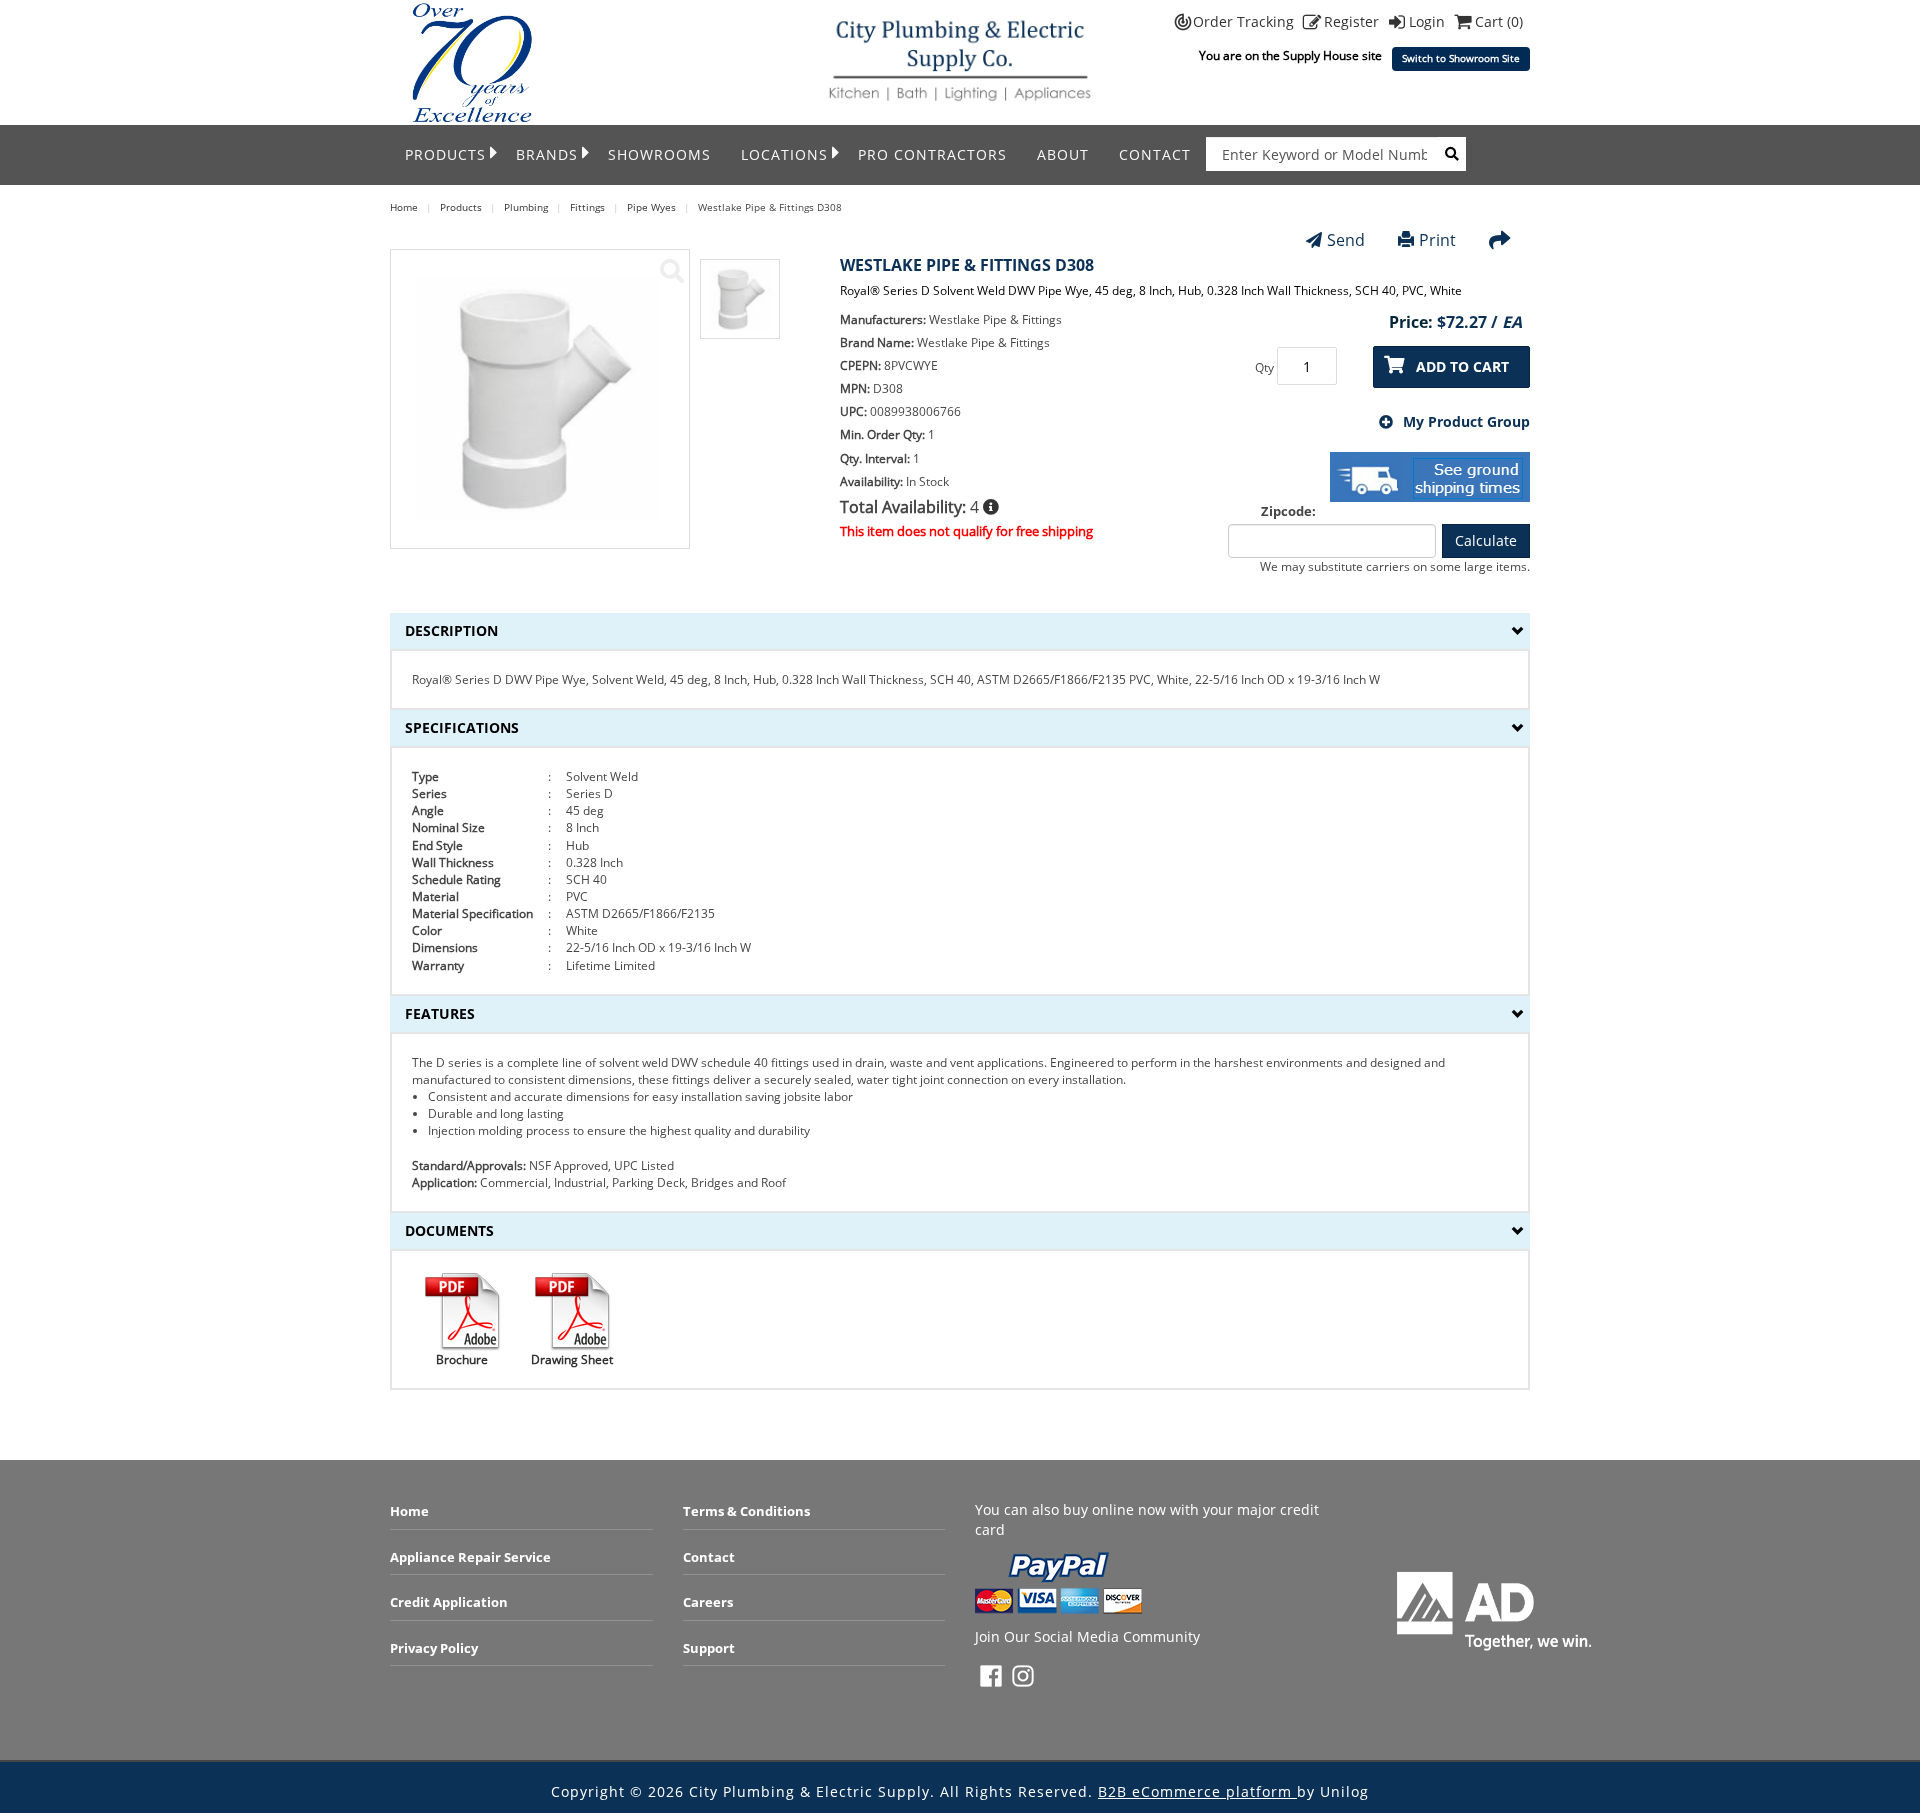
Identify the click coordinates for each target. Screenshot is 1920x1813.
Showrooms (659, 154)
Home (409, 1511)
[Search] (1452, 154)
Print (1437, 240)
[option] (740, 309)
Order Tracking (1245, 21)
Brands (547, 154)
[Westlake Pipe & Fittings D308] (672, 271)
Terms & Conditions (746, 1511)
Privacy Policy (434, 1648)
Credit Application (449, 1602)
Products (445, 154)
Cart (1499, 21)
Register (1353, 21)
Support (709, 1648)
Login (1429, 21)
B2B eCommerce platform (1197, 1791)
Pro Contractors (932, 154)
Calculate (1486, 540)
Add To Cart (1462, 366)
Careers (708, 1602)
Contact (1155, 154)
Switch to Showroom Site (1461, 58)
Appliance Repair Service (470, 1557)
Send (1346, 240)
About (1063, 154)
